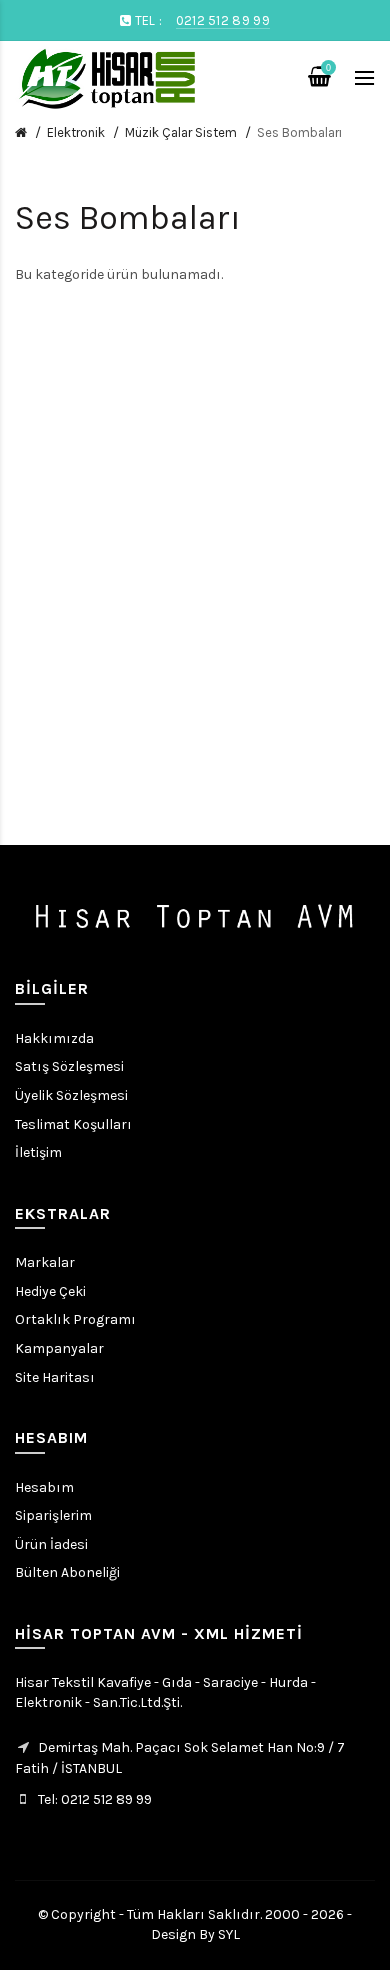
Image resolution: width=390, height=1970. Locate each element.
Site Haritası (55, 1377)
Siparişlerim (53, 1515)
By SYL (219, 1934)
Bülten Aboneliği (67, 1572)
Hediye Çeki (50, 1291)
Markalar (45, 1262)
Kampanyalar (59, 1348)
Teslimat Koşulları (73, 1124)
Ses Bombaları (299, 132)
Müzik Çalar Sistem (181, 132)
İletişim (38, 1152)
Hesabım (44, 1487)
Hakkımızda (54, 1038)
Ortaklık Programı (75, 1319)
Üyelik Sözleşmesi (71, 1095)
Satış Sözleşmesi (69, 1066)
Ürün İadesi (51, 1544)
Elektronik (76, 132)
